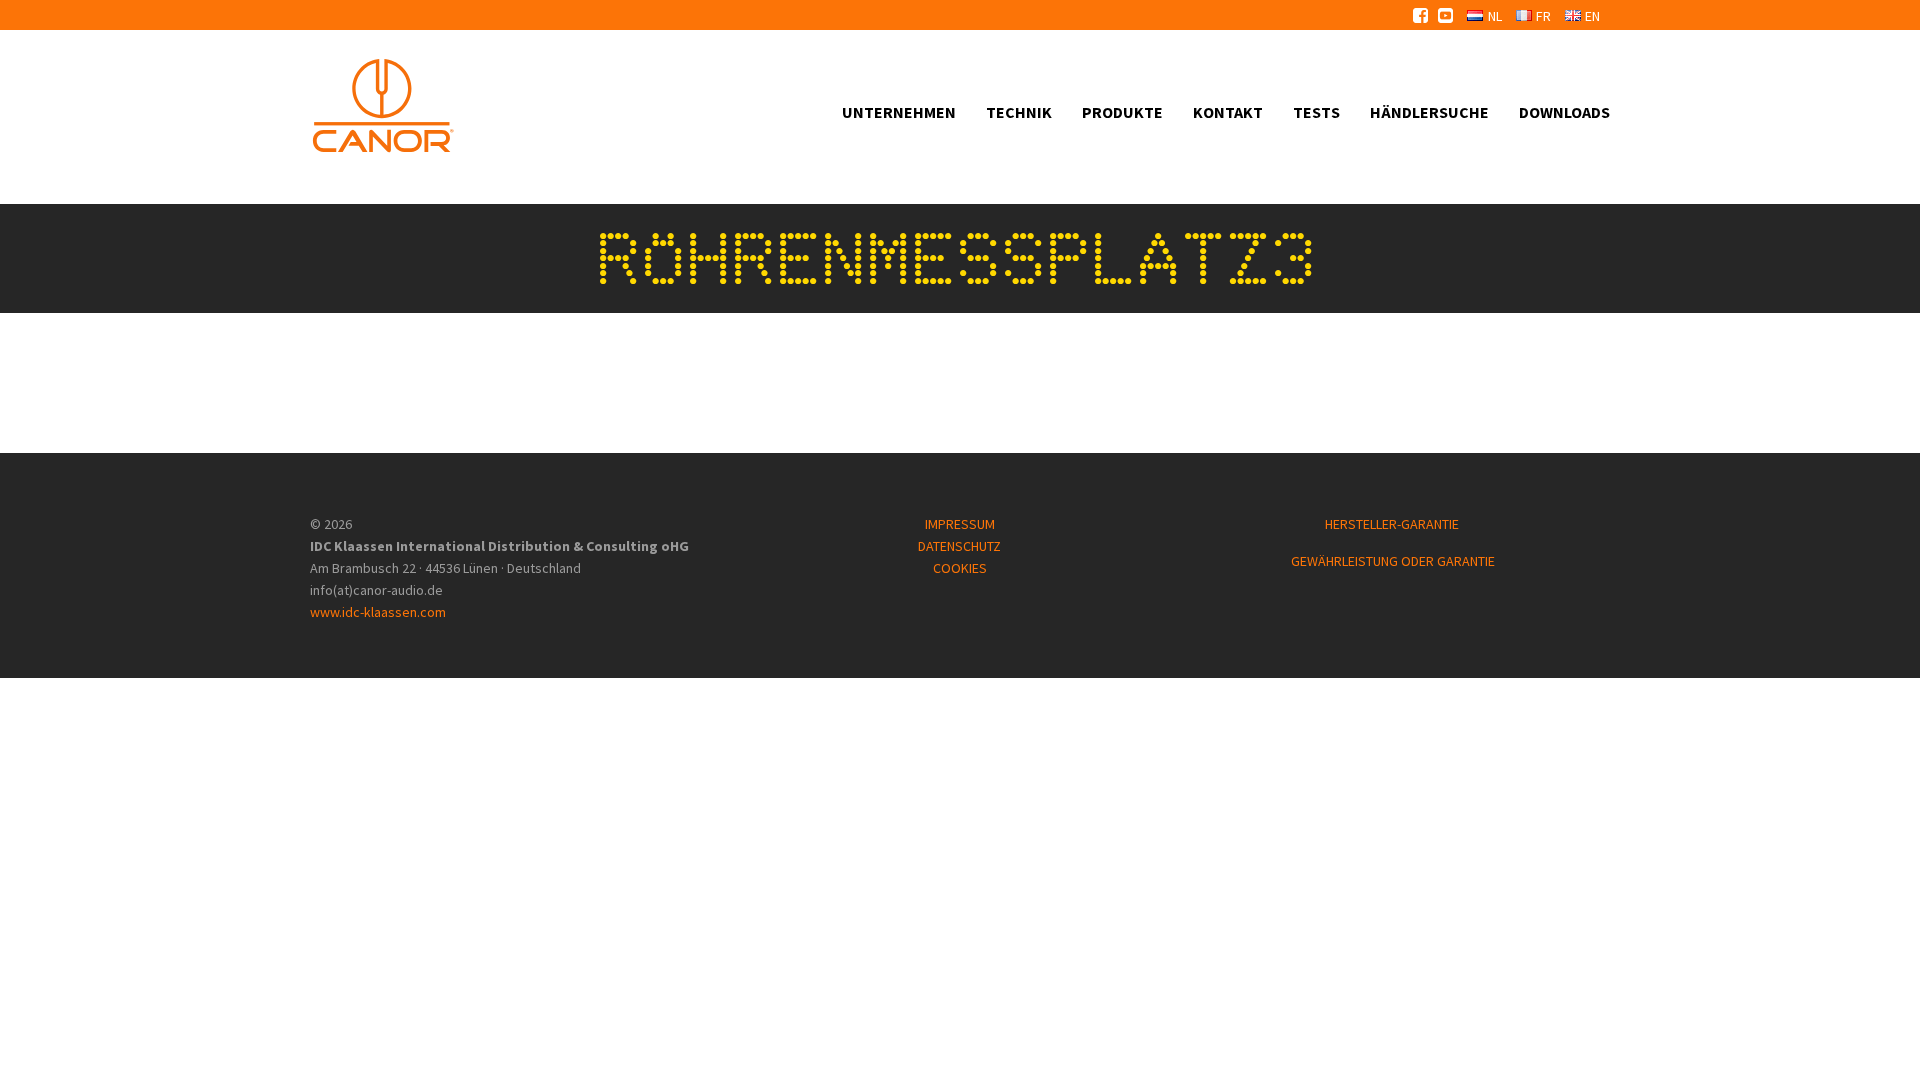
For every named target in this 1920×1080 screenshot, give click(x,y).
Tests (1316, 112)
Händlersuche (1429, 112)
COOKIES (960, 568)
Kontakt (1228, 112)
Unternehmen (899, 112)
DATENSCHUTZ (959, 546)
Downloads (1564, 112)
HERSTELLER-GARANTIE (1393, 524)
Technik (1019, 112)
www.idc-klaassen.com (378, 612)
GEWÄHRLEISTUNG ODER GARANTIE (1393, 561)
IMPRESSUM (960, 524)
